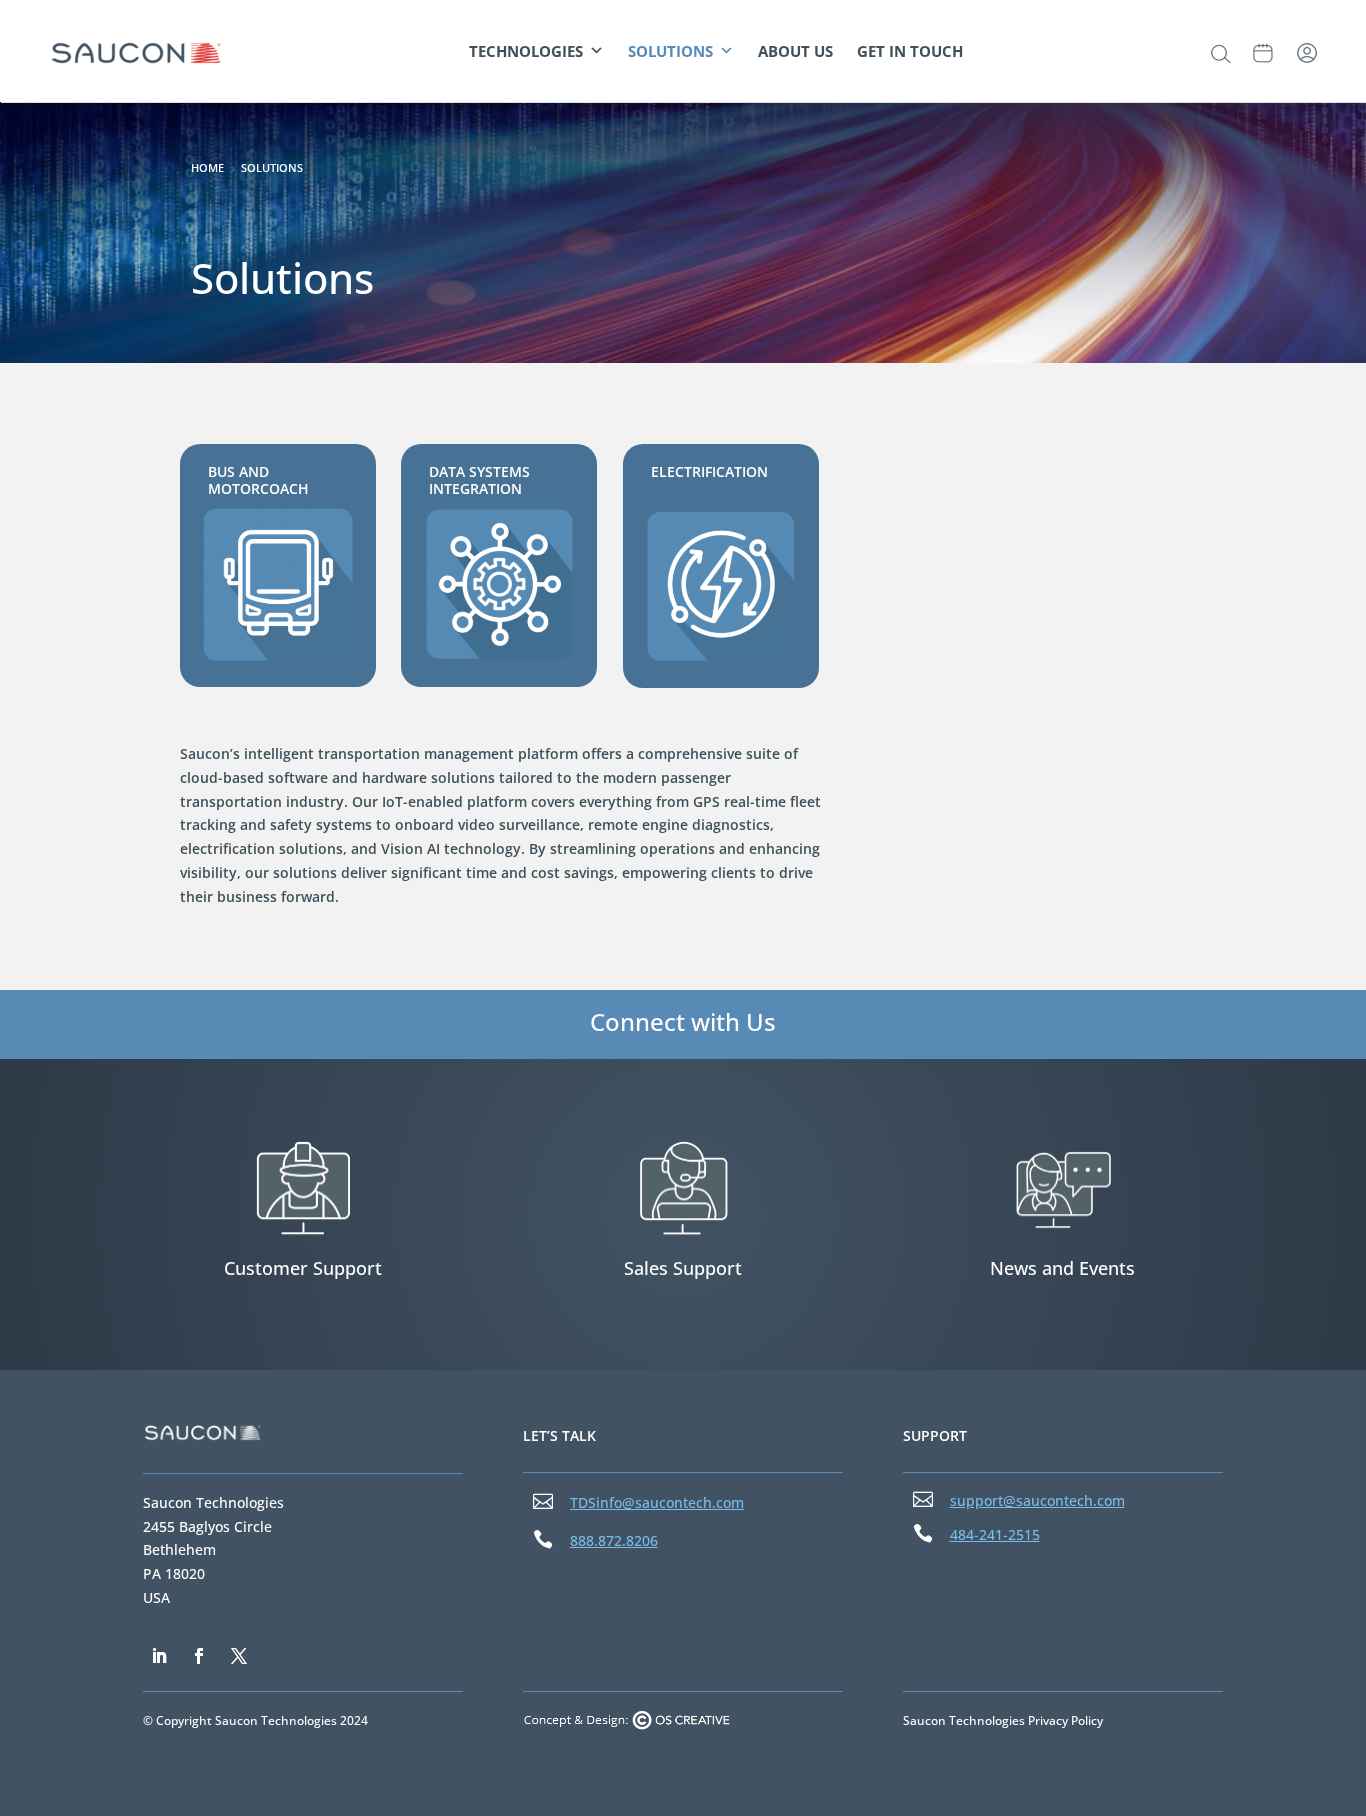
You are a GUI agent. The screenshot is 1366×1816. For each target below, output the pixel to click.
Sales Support (683, 1268)
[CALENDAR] (1263, 51)
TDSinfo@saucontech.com (657, 1502)
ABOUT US (795, 51)
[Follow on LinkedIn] (159, 1656)
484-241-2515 (995, 1534)
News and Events (1062, 1268)
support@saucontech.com (1037, 1500)
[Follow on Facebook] (199, 1656)
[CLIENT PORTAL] (1307, 51)
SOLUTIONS (670, 51)
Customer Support (303, 1268)
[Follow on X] (239, 1656)
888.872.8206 (614, 1540)
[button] (1220, 53)
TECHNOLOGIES (526, 51)
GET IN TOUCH (910, 51)
